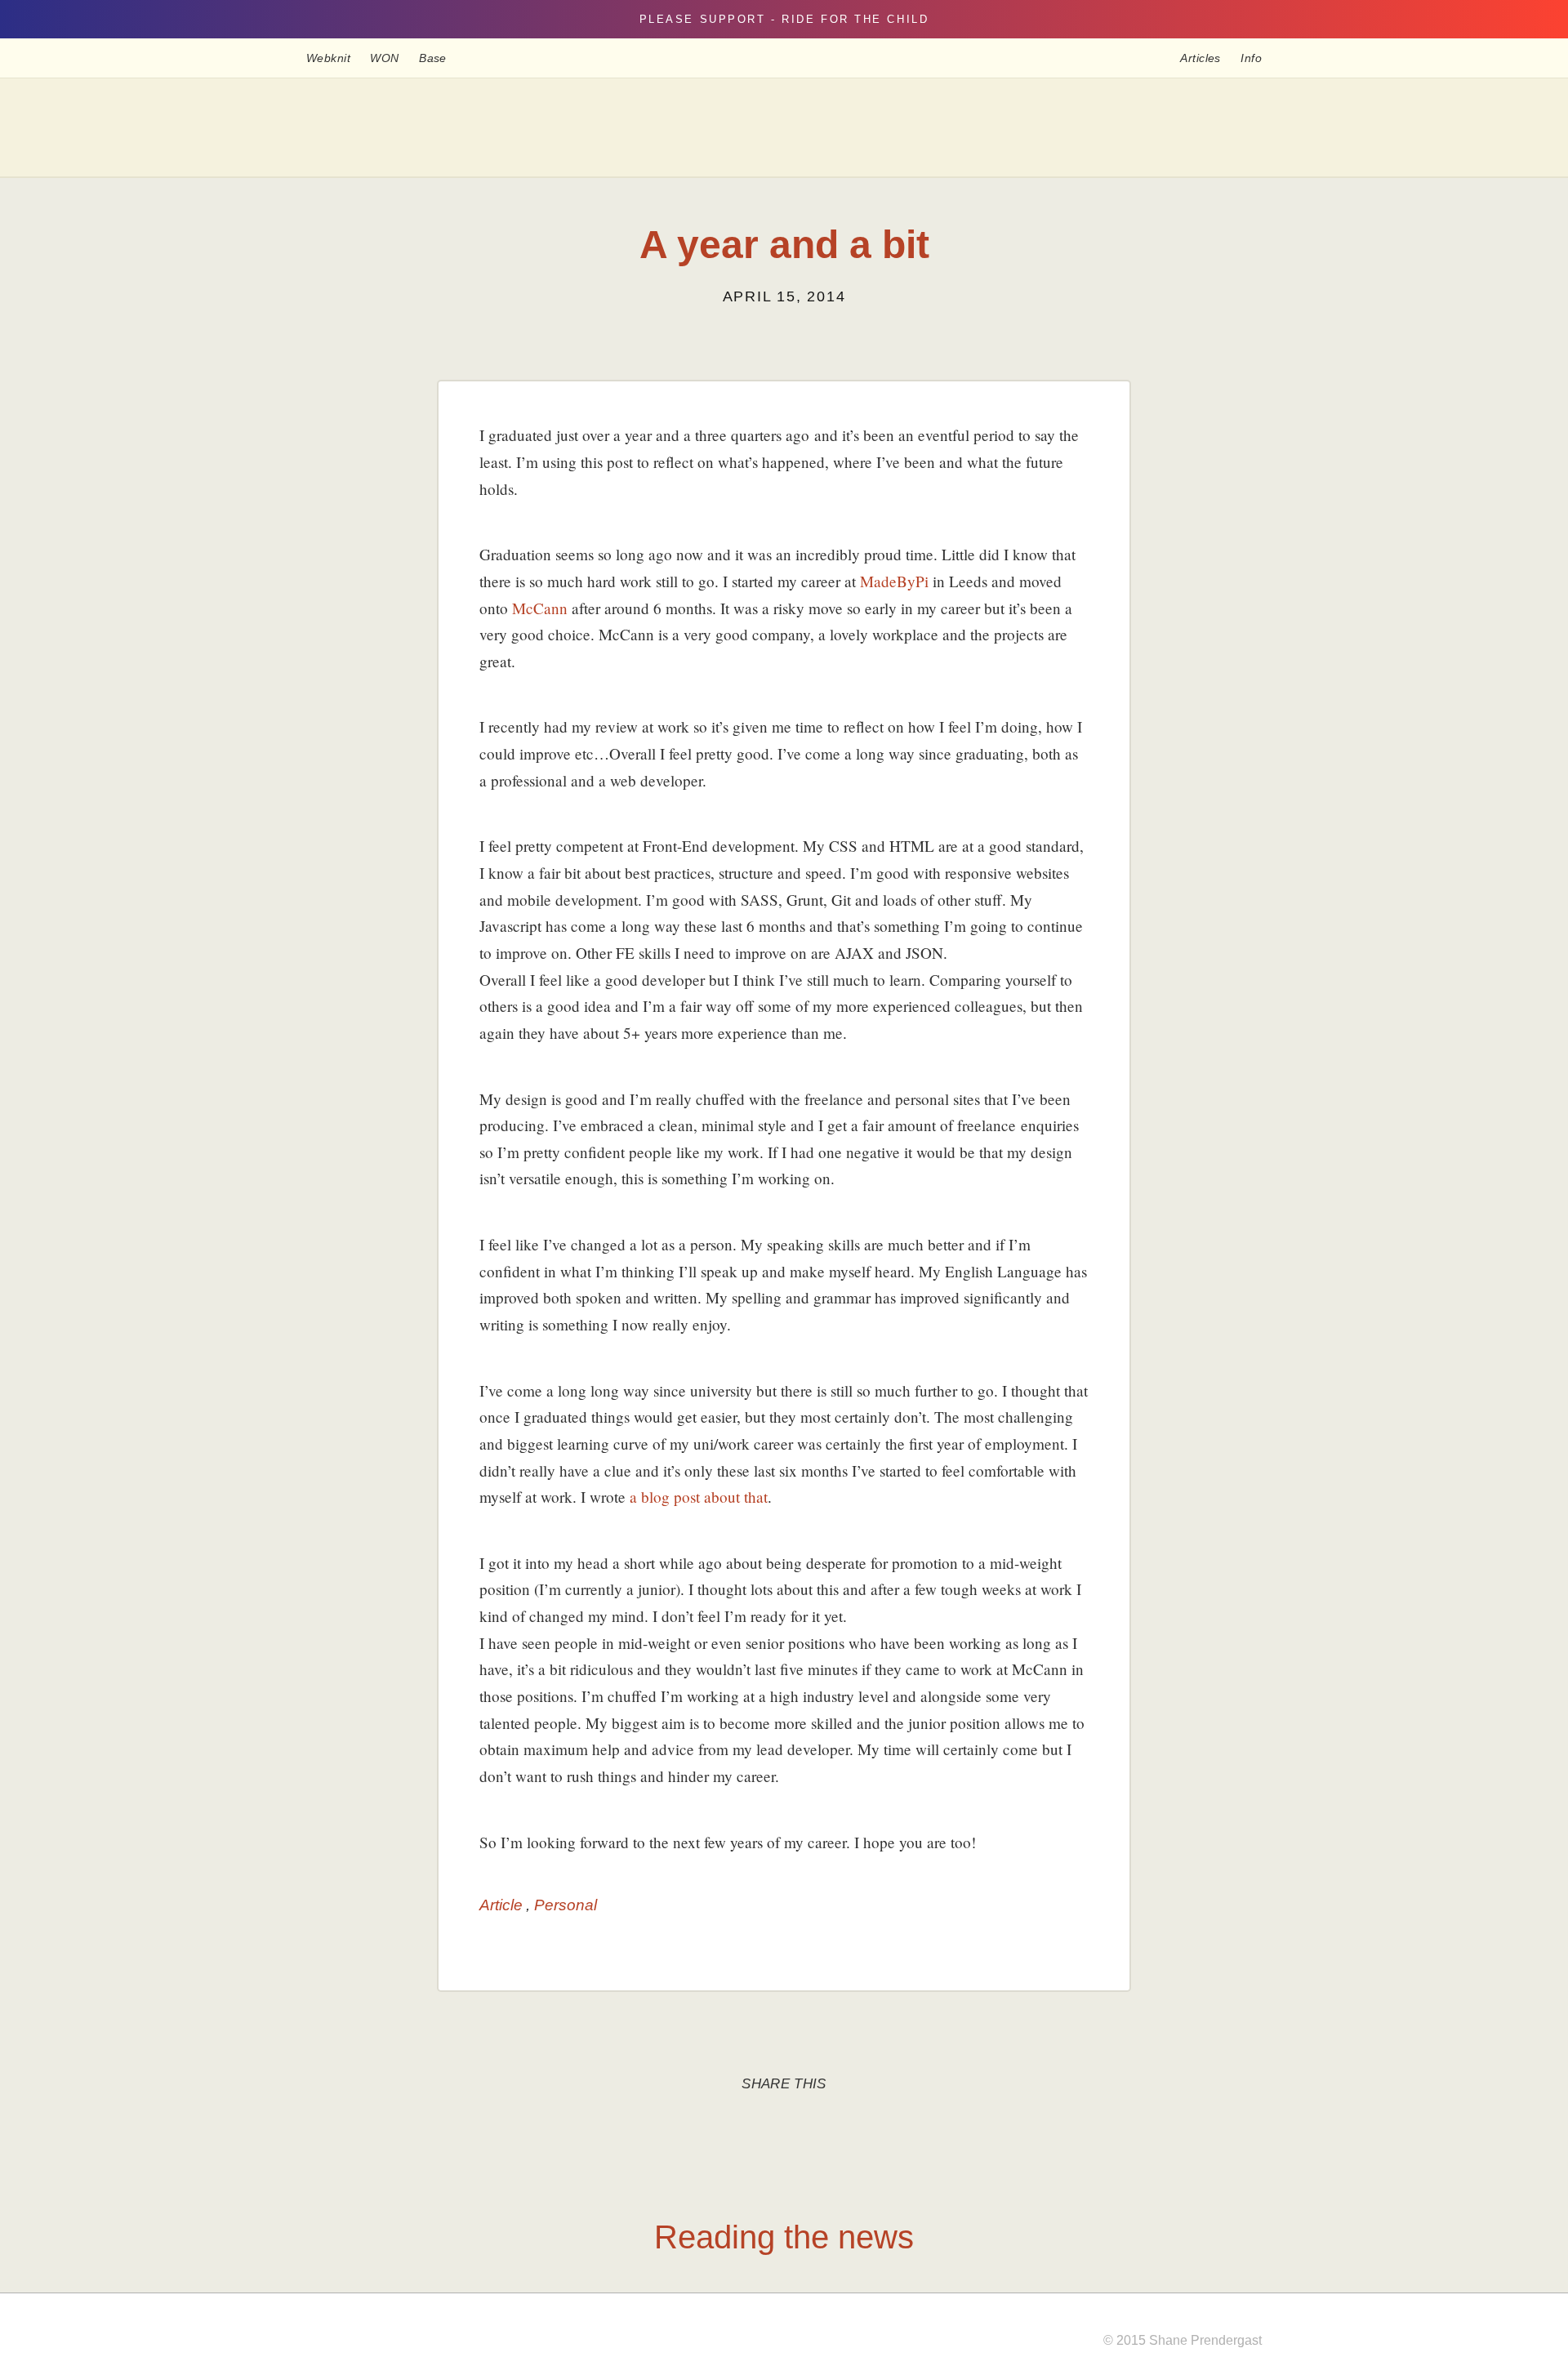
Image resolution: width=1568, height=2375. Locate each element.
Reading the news (784, 2237)
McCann (540, 608)
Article (501, 1905)
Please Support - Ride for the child (784, 19)
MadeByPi (894, 581)
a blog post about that (699, 1497)
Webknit (328, 58)
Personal (566, 1905)
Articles (1200, 58)
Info (1251, 58)
